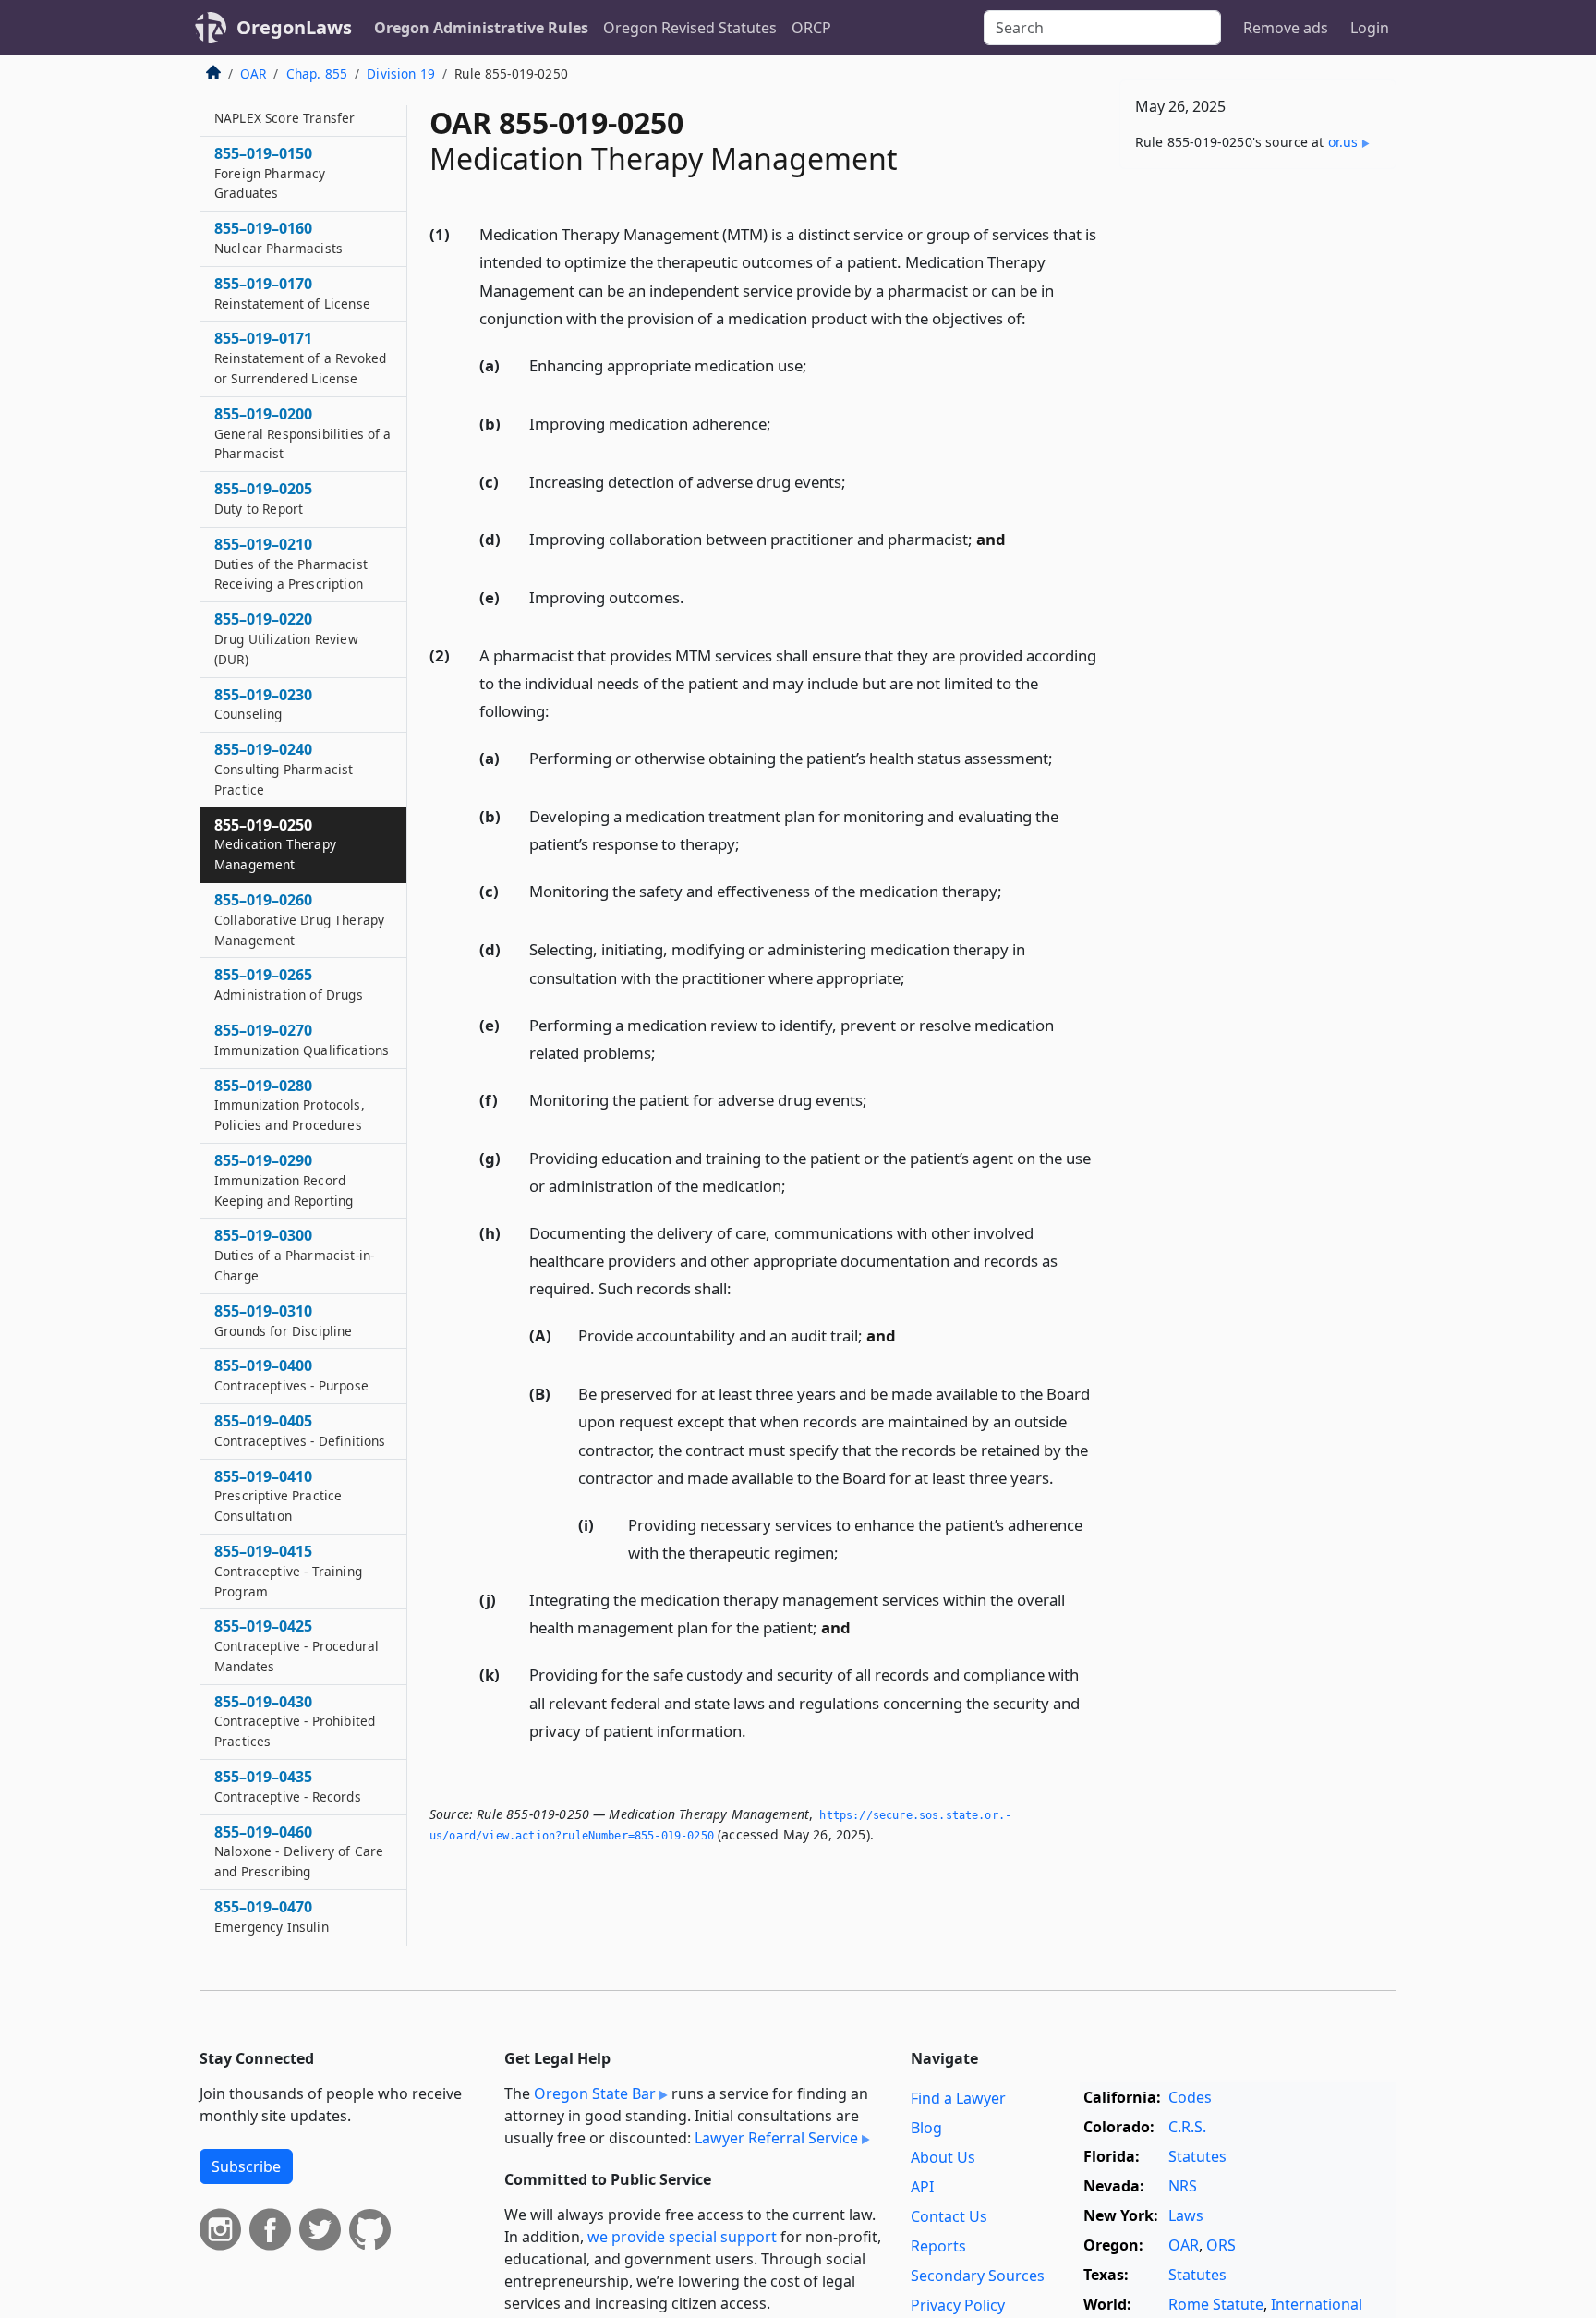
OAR (253, 73)
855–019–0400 (291, 1376)
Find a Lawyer (958, 2098)
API (922, 2187)
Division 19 (401, 73)
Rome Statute (1216, 2304)
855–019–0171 (300, 358)
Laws (1186, 2215)
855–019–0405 (300, 1431)
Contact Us (949, 2216)
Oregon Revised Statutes (690, 28)
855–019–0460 (299, 1851)
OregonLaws (294, 27)
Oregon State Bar (595, 2093)
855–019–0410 (278, 1496)
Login (1370, 28)
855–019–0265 (289, 985)
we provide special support (682, 2237)
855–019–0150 (270, 174)
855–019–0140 (284, 108)
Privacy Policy (958, 2305)
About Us (943, 2157)
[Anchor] (1036, 317)
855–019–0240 (284, 770)
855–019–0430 (295, 1721)
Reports (938, 2246)
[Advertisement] (1258, 472)
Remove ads (1286, 28)
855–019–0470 (272, 1917)
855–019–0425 (296, 1646)
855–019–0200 (303, 434)
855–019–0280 (290, 1105)
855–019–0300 (294, 1256)
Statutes (1197, 2156)
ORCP (811, 28)
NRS (1183, 2186)
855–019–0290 (284, 1181)
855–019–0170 (292, 294)
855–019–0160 (278, 238)
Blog (926, 2128)
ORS (1221, 2245)
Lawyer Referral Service (776, 2138)
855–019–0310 (284, 1320)
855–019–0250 (275, 844)
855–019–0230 (263, 704)
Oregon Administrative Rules (481, 28)
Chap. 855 (317, 73)
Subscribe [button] (246, 2166)
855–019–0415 (288, 1572)
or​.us (1343, 142)
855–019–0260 (299, 920)
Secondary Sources (978, 2276)
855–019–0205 (263, 499)
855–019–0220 (286, 639)
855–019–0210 (291, 564)
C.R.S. (1187, 2127)
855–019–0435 (288, 1787)
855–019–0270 (302, 1040)
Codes (1190, 2097)
